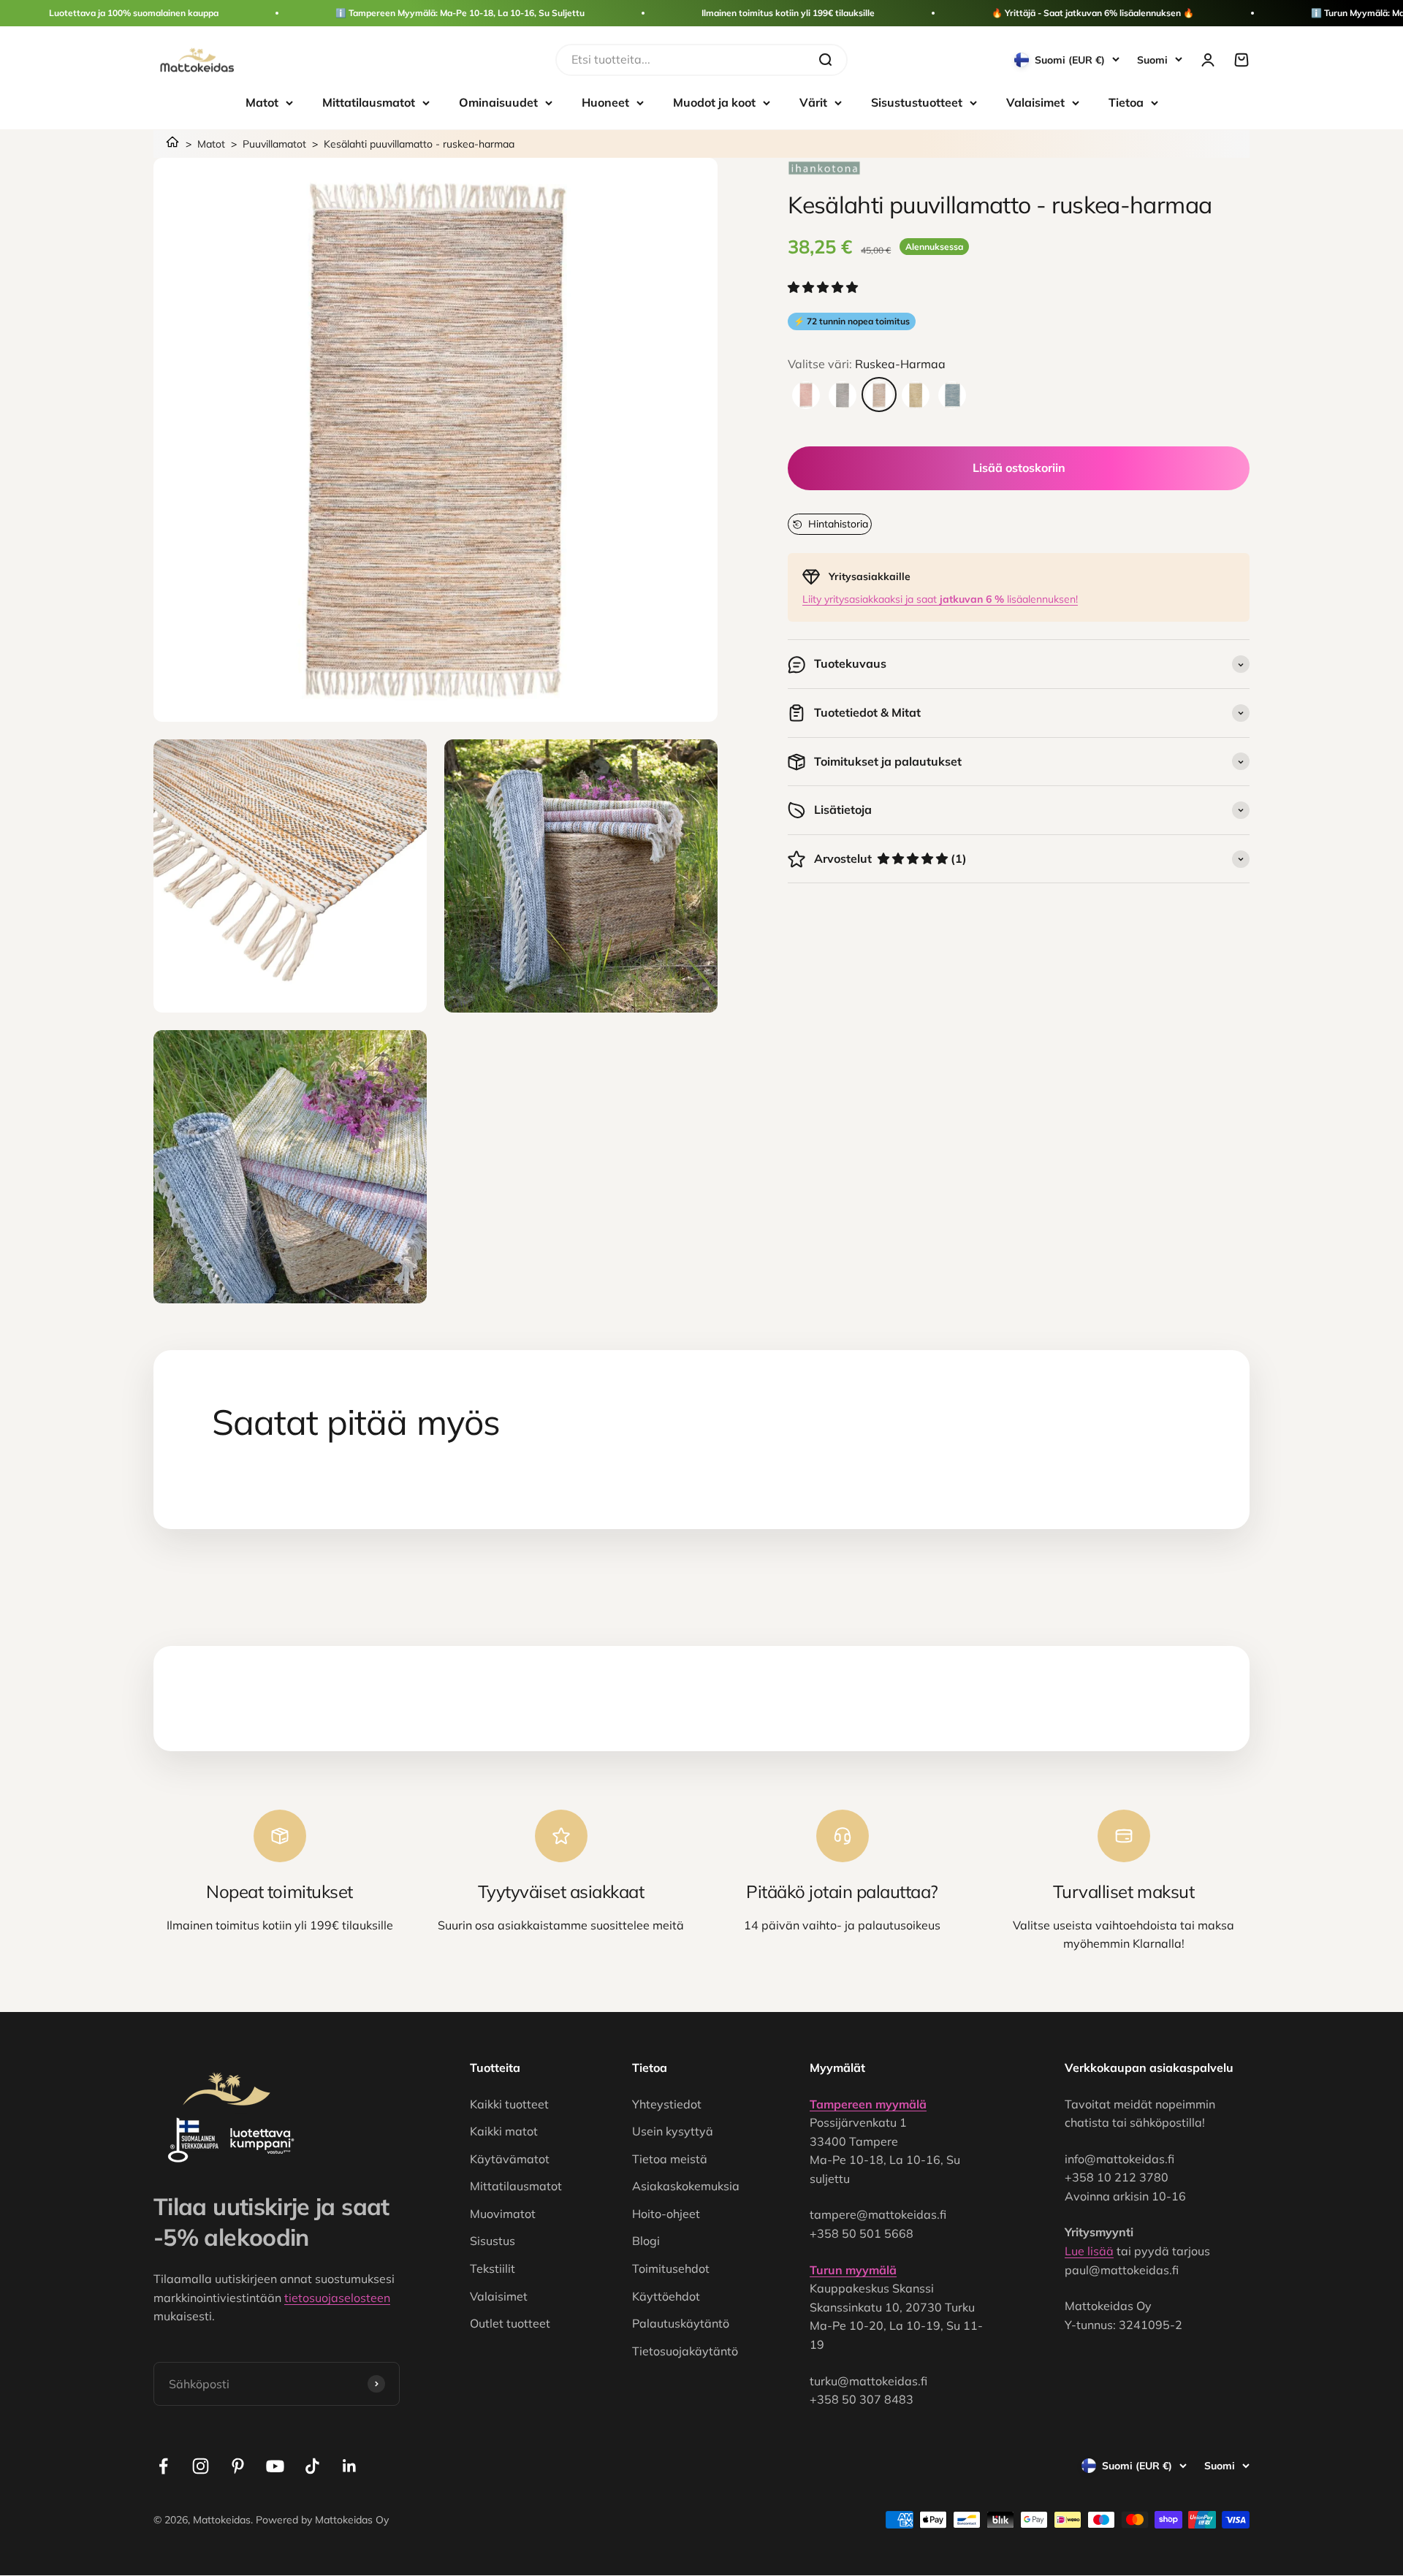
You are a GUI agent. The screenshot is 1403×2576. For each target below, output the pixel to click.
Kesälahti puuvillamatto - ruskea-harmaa (419, 144)
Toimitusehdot (671, 2268)
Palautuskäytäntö (681, 2323)
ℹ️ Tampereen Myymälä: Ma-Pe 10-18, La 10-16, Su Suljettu (460, 13)
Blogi (646, 2241)
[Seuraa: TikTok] (312, 2466)
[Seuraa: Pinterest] (238, 2466)
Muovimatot (503, 2214)
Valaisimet (1035, 102)
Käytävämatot (510, 2159)
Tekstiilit (493, 2268)
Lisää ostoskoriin (1019, 468)
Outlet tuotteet (510, 2323)
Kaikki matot (504, 2131)
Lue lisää (1089, 2251)
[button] (824, 288)
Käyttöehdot (666, 2296)
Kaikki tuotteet (509, 2104)
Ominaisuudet (498, 102)
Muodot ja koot (714, 102)
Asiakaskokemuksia (686, 2186)
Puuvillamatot (274, 144)
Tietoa (1126, 102)
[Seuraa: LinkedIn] (350, 2466)
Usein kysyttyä (673, 2131)
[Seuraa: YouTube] (275, 2466)
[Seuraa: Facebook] (163, 2466)
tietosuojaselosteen (337, 2298)
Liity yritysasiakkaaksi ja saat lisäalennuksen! (940, 599)
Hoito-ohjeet (666, 2214)
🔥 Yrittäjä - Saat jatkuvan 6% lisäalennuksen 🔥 (1093, 13)
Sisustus (493, 2241)
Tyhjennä (779, 59)
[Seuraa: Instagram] (201, 2466)
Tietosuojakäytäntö (685, 2351)
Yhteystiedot (667, 2104)
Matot (262, 102)
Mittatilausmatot (369, 102)
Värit (813, 102)
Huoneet (605, 102)
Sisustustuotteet (917, 102)
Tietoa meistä (670, 2159)
